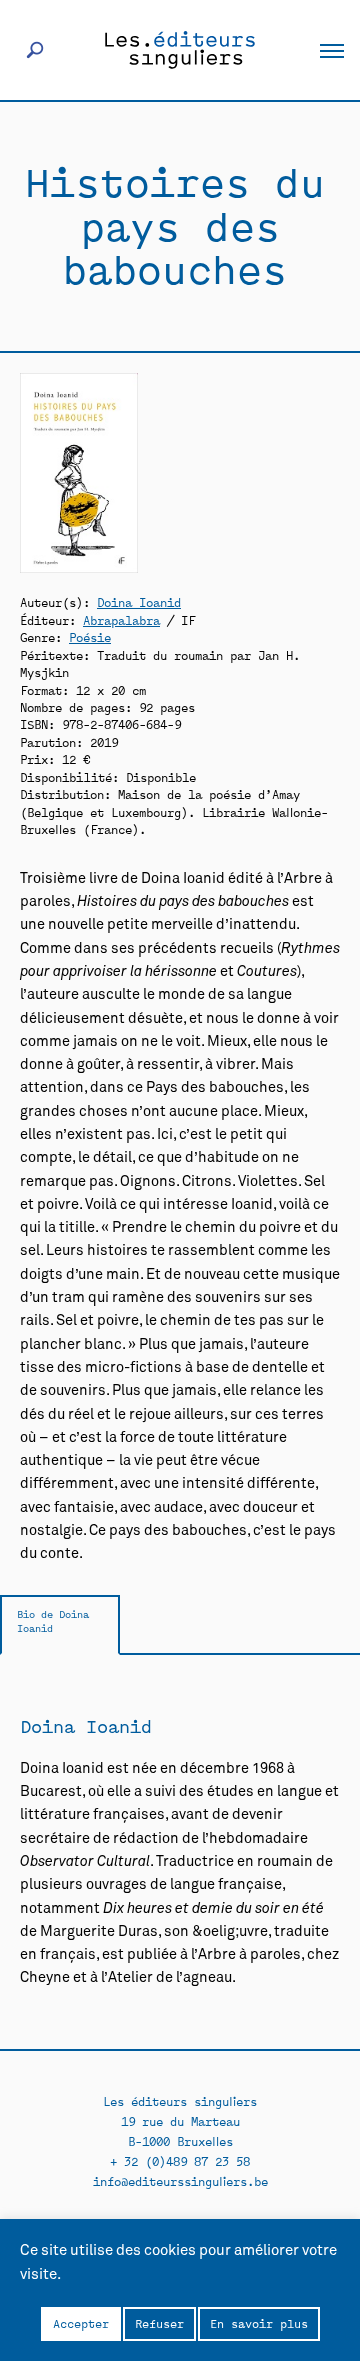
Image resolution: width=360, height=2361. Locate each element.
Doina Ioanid (139, 601)
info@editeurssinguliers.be (180, 2180)
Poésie (90, 636)
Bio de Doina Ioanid (53, 1620)
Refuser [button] (159, 2323)
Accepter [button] (81, 2323)
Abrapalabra (121, 619)
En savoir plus (259, 2323)
